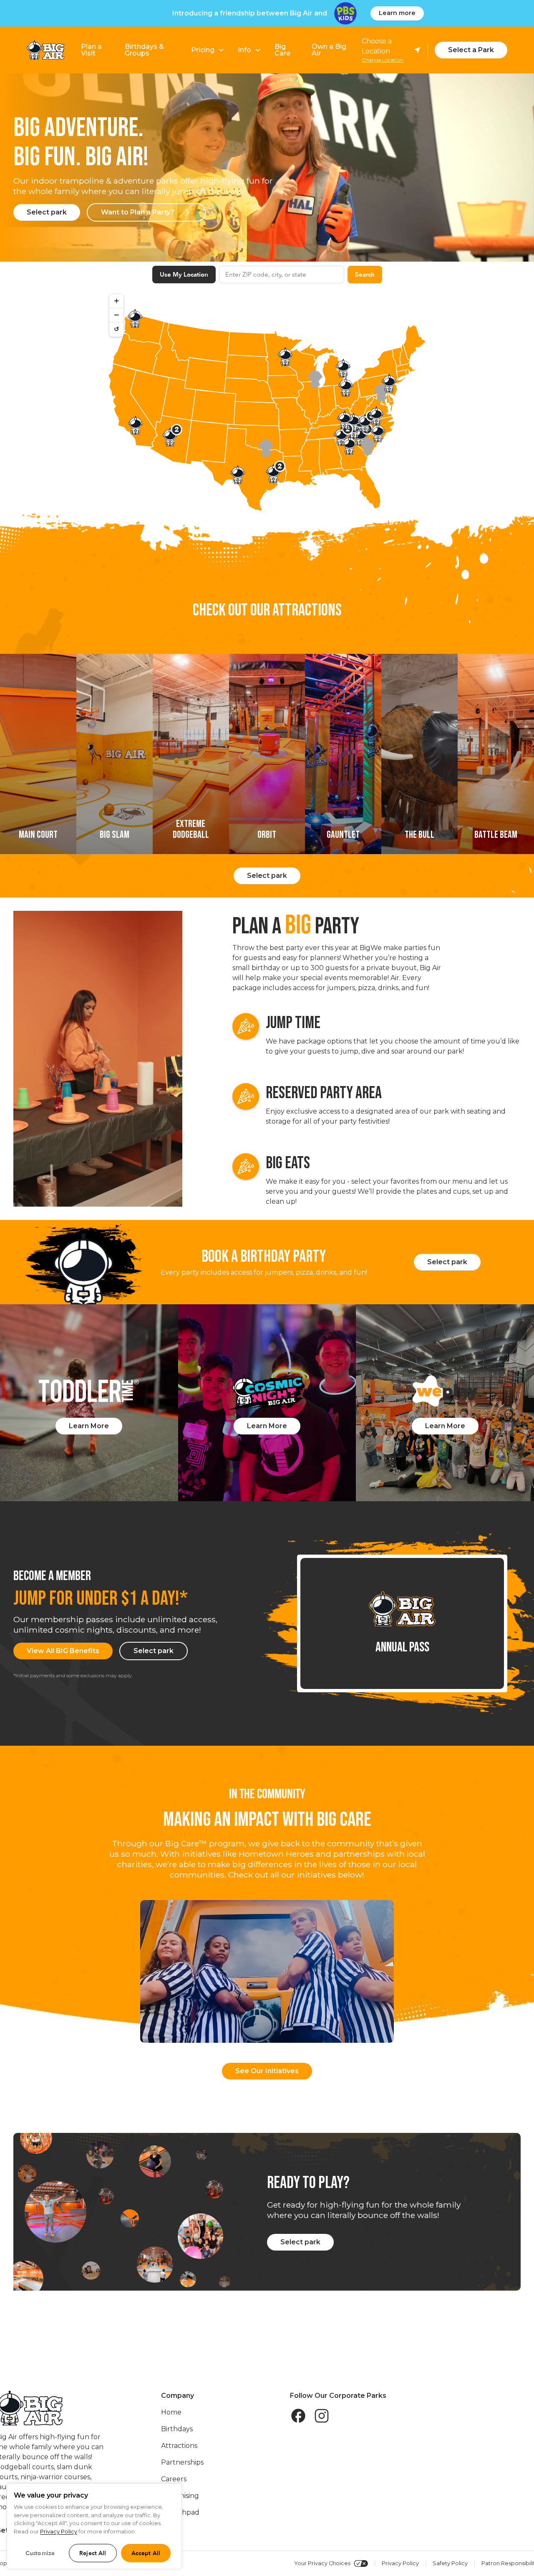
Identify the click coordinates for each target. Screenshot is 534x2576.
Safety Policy (450, 2563)
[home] (45, 50)
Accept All (146, 2553)
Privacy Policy (400, 2563)
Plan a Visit (91, 50)
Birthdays (177, 2429)
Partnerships (182, 2462)
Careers (174, 2479)
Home (171, 2412)
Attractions (179, 2446)
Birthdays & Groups (144, 50)
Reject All (93, 2553)
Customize (40, 2553)
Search (365, 275)
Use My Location (184, 275)
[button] (208, 50)
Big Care (282, 50)
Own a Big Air (329, 50)
